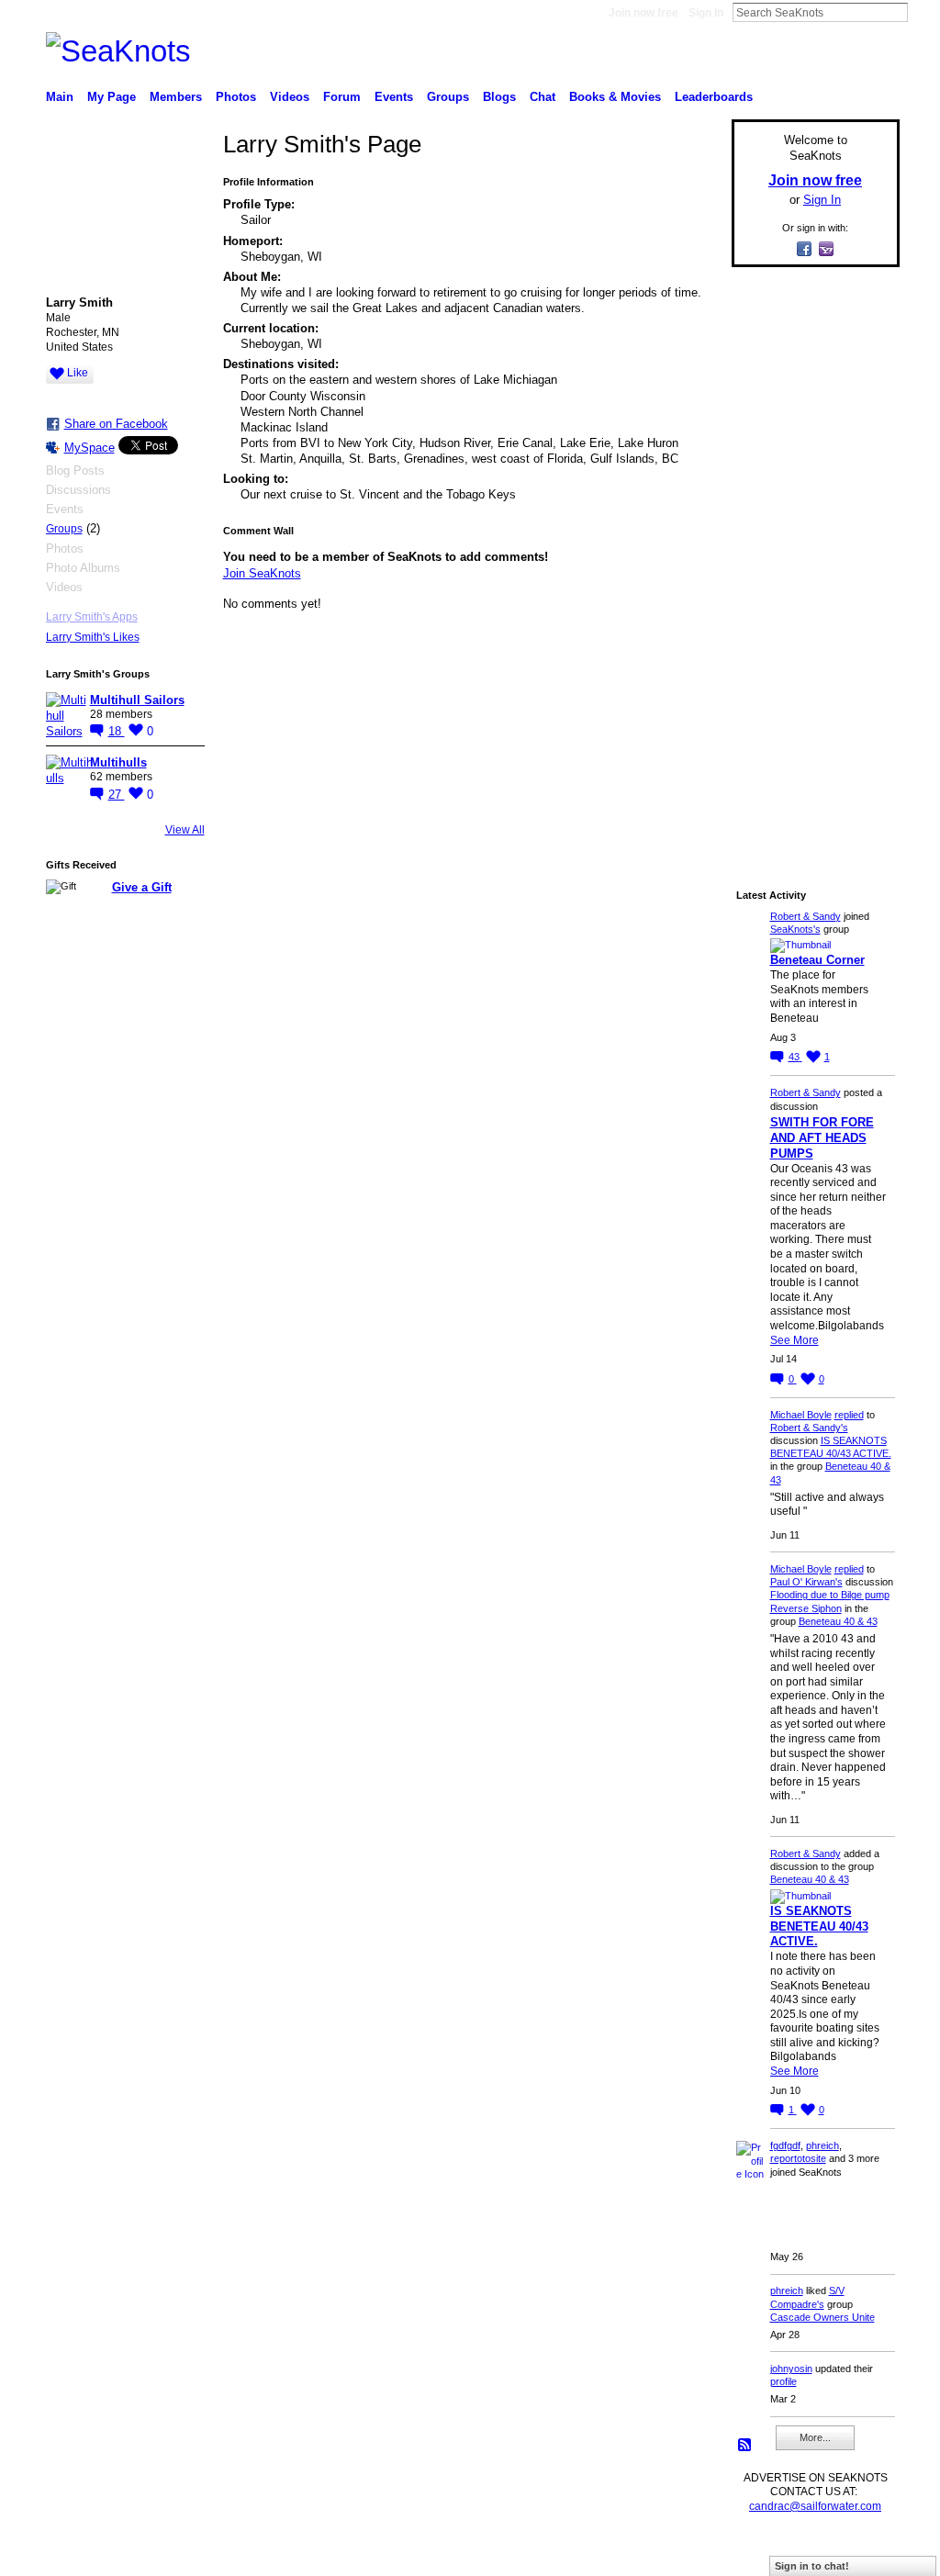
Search (923, 12)
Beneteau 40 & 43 (838, 1621)
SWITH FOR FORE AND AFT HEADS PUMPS (822, 1138)
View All (185, 830)
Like (78, 373)
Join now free (643, 13)
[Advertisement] (810, 557)
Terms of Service (858, 2554)
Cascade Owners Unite (822, 2317)
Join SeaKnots (262, 573)
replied (849, 1415)
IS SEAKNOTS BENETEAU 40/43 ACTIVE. (819, 1926)
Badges (691, 2554)
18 (117, 731)
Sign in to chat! (812, 2566)
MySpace (90, 448)
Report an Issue (764, 2554)
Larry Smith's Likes (93, 637)
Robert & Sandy (806, 916)
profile (783, 2381)
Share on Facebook (116, 424)
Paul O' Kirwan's (806, 1582)
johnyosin (791, 2369)
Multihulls (118, 762)
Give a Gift (142, 887)
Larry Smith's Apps (92, 617)
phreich (822, 2145)
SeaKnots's (795, 929)
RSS (745, 2446)
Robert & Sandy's (809, 1428)
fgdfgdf (785, 2145)
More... (815, 2437)
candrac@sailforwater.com (815, 2506)
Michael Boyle (801, 1415)
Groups (64, 529)
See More (795, 1340)
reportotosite (798, 2158)
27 (117, 795)
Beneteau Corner (817, 960)
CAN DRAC (173, 2554)
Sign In (706, 13)
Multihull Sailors (137, 700)
